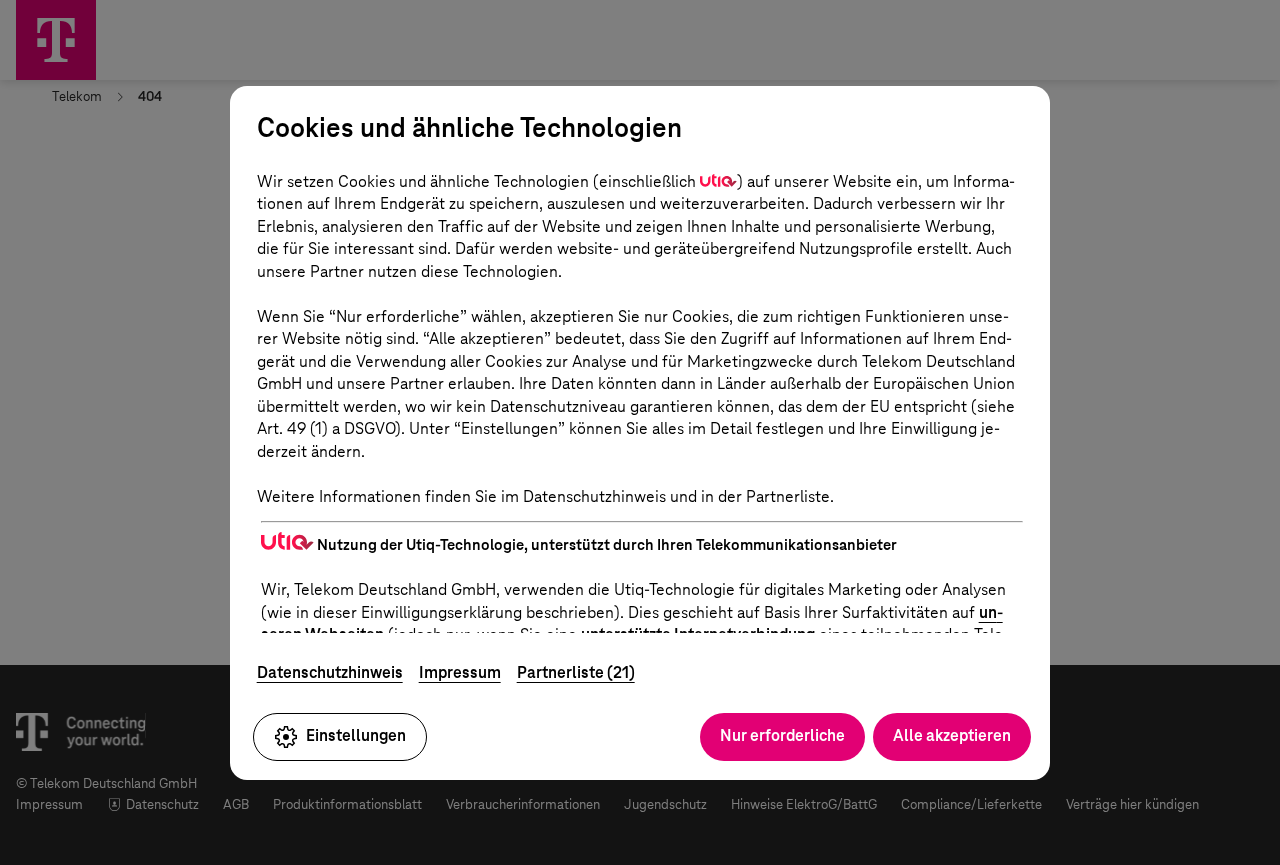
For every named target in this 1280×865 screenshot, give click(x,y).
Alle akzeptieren (952, 735)
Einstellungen (356, 735)
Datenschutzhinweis (330, 672)
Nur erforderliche (782, 735)
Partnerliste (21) (576, 672)
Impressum (460, 672)
